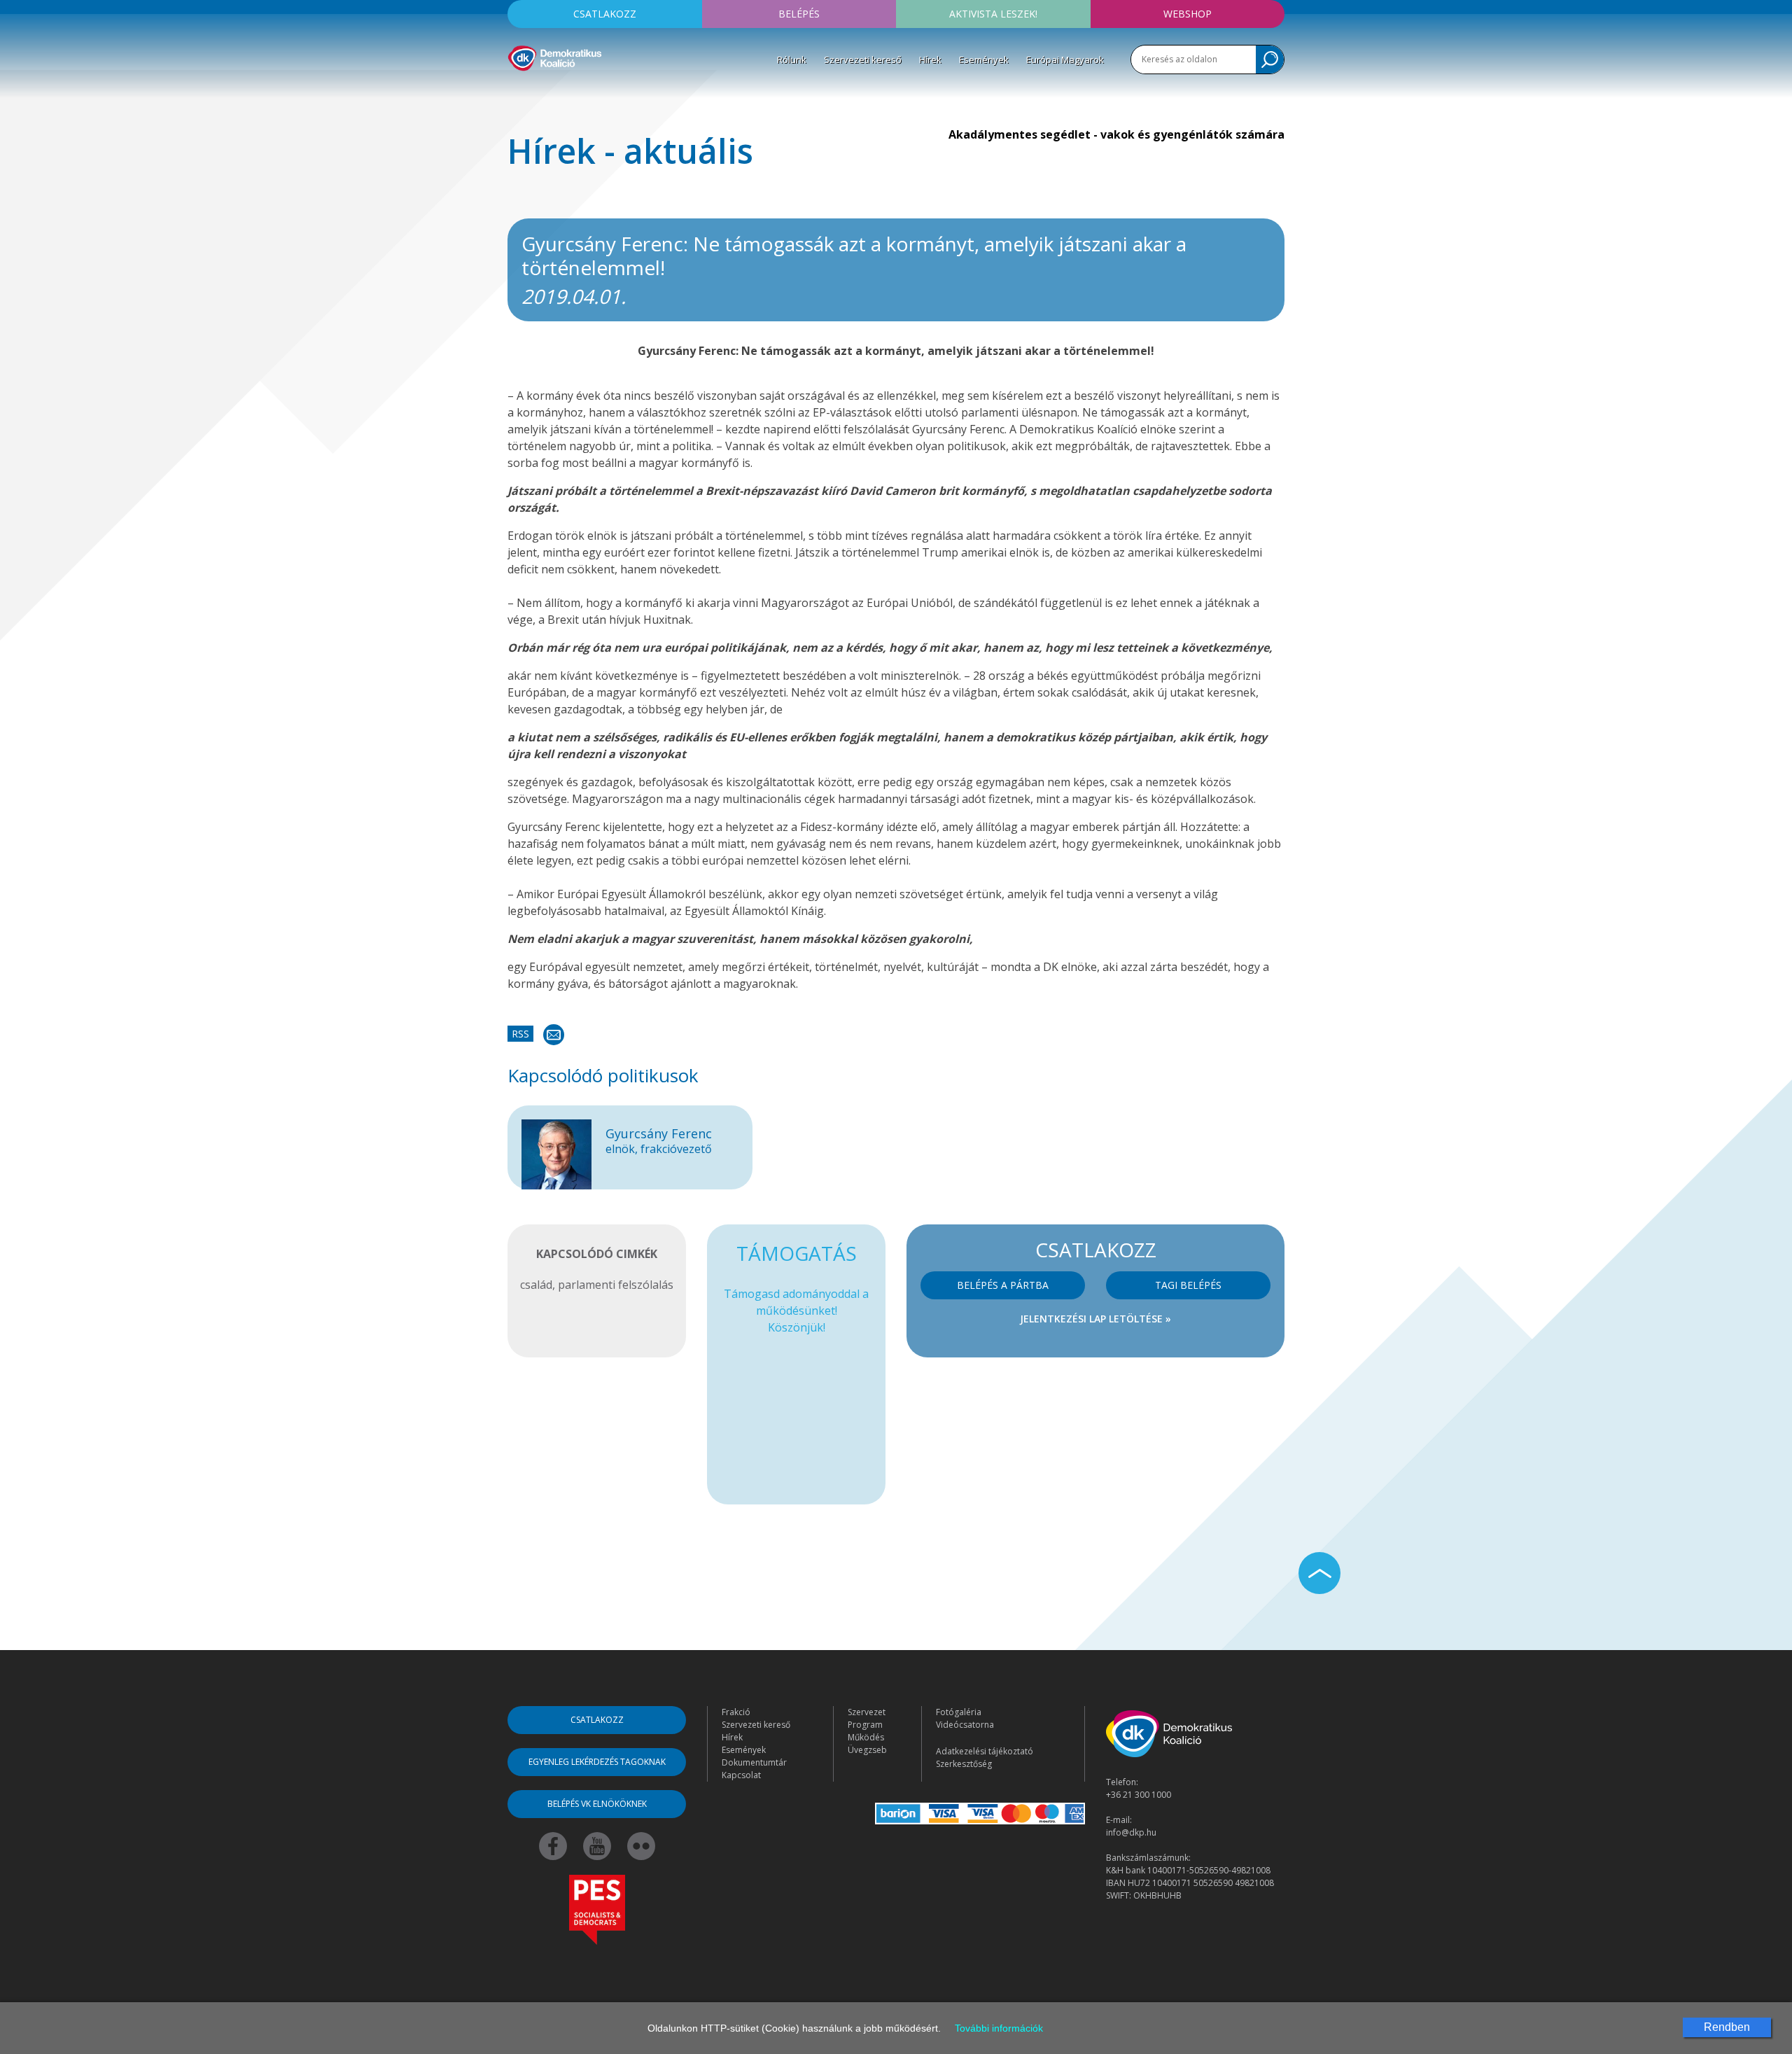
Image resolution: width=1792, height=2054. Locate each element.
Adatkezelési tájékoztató (985, 1751)
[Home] (555, 56)
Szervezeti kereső (863, 60)
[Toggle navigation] (517, 92)
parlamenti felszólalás (616, 1285)
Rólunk (792, 60)
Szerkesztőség (964, 1764)
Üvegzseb (867, 1750)
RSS (520, 1034)
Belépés (799, 14)
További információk (999, 2028)
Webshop (1188, 14)
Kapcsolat (741, 1775)
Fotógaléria (959, 1712)
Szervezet (867, 1712)
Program (865, 1725)
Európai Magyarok (1065, 60)
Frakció (736, 1712)
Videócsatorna (965, 1725)
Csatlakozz (605, 14)
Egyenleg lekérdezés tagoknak (597, 1762)
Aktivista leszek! (993, 14)
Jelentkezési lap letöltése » (1095, 1319)
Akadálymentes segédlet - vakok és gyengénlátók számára (1116, 134)
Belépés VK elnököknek (597, 1804)
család (536, 1285)
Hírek (930, 60)
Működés (866, 1737)
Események (984, 60)
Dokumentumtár (754, 1762)
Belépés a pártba (1003, 1285)
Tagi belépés (1188, 1285)
